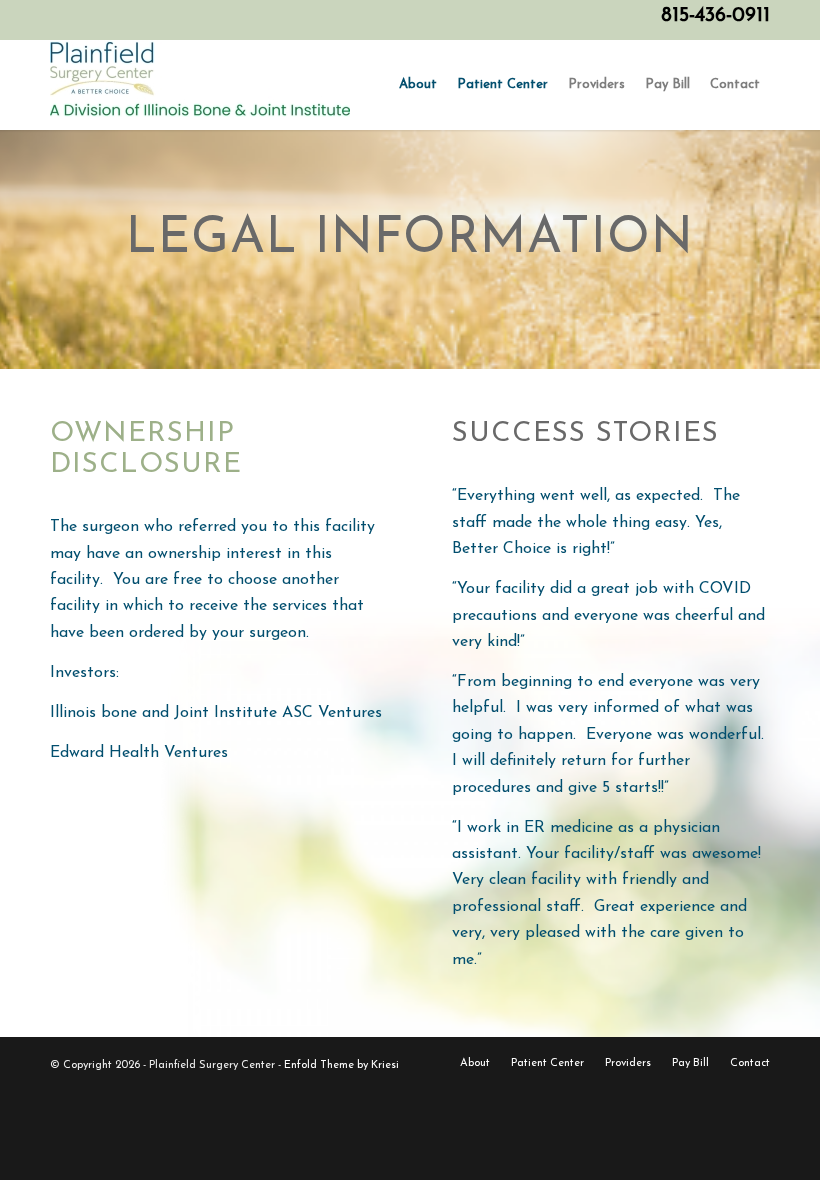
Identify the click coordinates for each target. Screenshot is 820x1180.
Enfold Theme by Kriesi (341, 1065)
